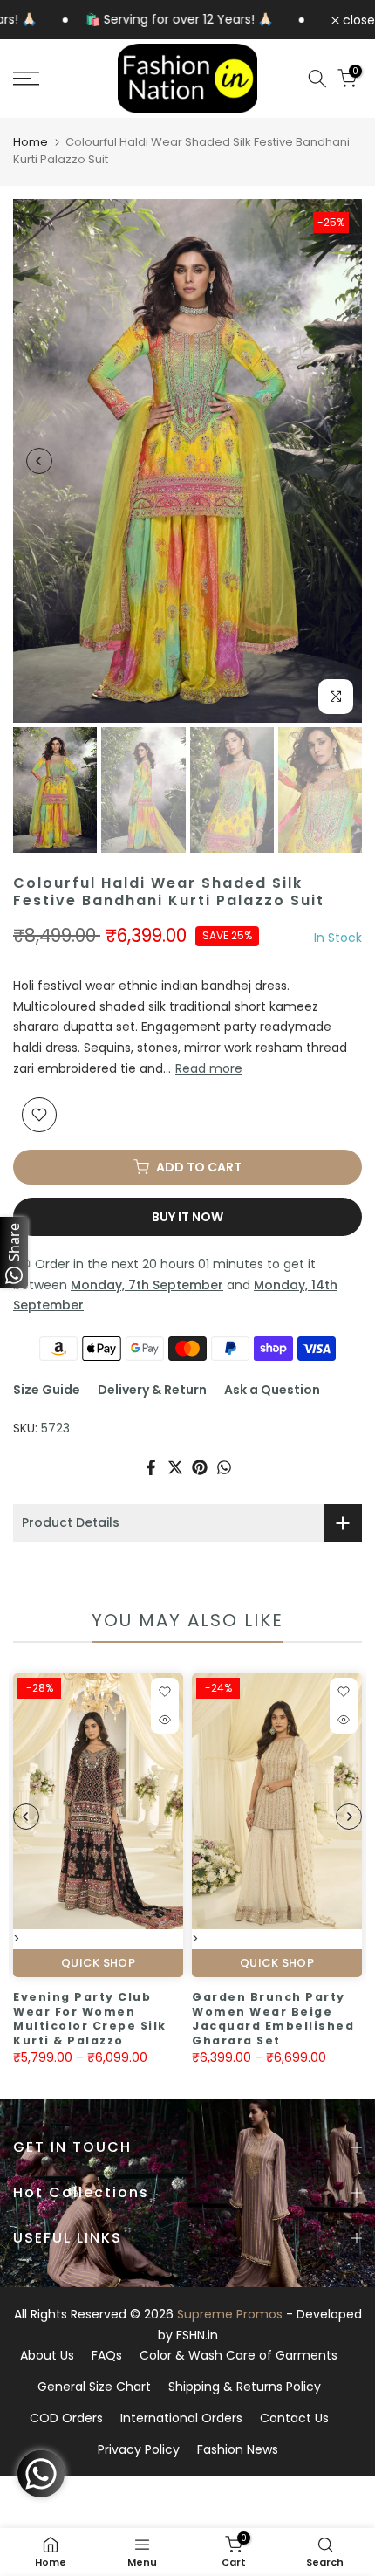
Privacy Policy (139, 2449)
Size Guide (47, 1390)
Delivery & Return (152, 1390)
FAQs (107, 2355)
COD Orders (66, 2418)
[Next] (336, 461)
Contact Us (294, 2418)
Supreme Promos (230, 2314)
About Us (47, 2355)
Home (31, 142)
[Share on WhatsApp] (224, 1467)
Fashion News (238, 2449)
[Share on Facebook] (151, 1467)
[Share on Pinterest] (200, 1467)
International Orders (181, 2418)
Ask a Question (272, 1390)
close (357, 20)
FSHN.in (197, 2335)
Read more (209, 1068)
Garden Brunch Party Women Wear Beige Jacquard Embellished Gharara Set (223, 2019)
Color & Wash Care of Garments (239, 2355)
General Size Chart (94, 2387)
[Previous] (39, 461)
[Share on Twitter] (175, 1467)
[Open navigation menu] (52, 79)
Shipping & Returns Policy (245, 2387)
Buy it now (187, 1217)
